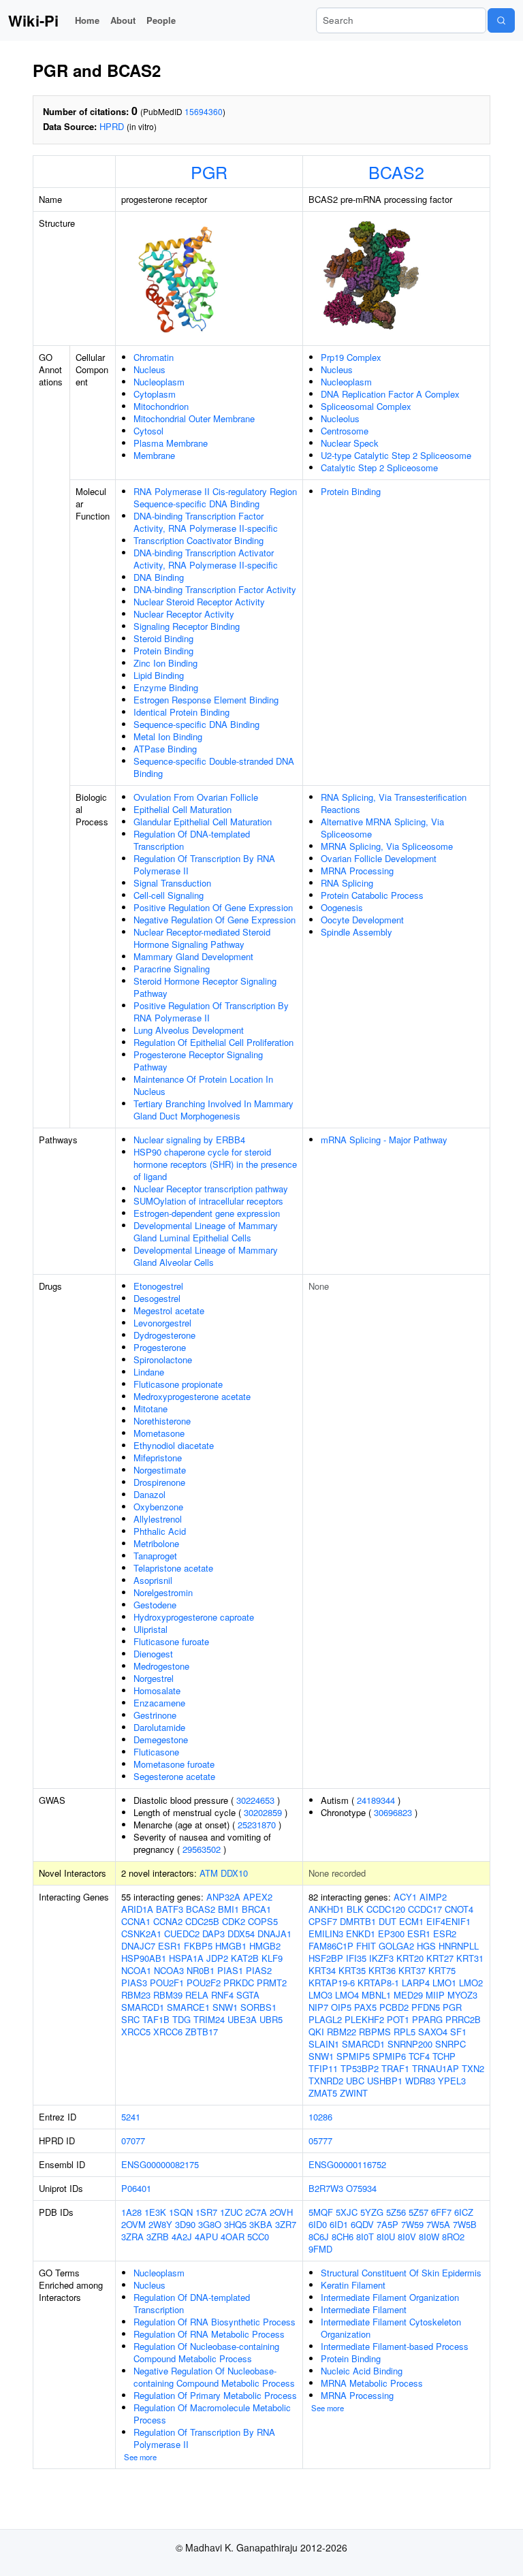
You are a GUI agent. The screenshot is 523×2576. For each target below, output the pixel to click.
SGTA (248, 1995)
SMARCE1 (188, 2007)
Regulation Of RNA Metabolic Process (209, 2334)
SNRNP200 (410, 2044)
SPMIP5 (353, 2056)
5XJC (347, 2212)
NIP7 (318, 2007)
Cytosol (148, 431)
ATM (209, 1873)
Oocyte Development (362, 920)
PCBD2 (394, 2007)
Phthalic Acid (160, 1531)
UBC (355, 2081)
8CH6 (343, 2237)
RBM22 (342, 2032)
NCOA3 (169, 1970)
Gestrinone (155, 1715)
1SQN (181, 2212)
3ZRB (158, 2237)
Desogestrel (157, 1298)
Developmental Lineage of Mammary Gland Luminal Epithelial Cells (206, 1231)
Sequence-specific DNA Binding (196, 724)
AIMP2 (433, 1897)
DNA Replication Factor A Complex (390, 394)
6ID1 (339, 2224)
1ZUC (231, 2212)
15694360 (204, 111)
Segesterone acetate (174, 1776)
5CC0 (258, 2237)
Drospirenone (159, 1482)
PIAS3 (134, 1983)
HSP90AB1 (144, 1958)
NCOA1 (136, 1970)
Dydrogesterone (164, 1335)
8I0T (365, 2237)
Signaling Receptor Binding (187, 626)
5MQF (321, 2212)
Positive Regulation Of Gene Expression (213, 907)
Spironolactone (163, 1359)
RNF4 (222, 1995)
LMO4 (347, 1995)
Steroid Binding (163, 638)
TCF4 (419, 2056)
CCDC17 (425, 1909)
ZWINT (354, 2093)
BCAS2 (396, 172)
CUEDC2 (182, 1934)
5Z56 (396, 2212)
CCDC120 (386, 1909)
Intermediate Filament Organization (390, 2297)
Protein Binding (163, 651)
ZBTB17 (202, 2032)
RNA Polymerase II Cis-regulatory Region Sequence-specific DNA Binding (215, 497)
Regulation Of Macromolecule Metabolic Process (212, 2414)
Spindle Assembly (356, 932)
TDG (181, 2019)
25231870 (257, 1825)
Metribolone (156, 1543)
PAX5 (365, 2007)
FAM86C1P (331, 1946)
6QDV (362, 2224)
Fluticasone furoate (171, 1641)
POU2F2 (204, 1983)
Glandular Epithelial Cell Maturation (203, 822)
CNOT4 (459, 1909)
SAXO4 (433, 2032)
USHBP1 (385, 2081)
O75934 (361, 2188)
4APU (206, 2237)
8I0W (429, 2237)
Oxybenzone (158, 1507)
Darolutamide (159, 1727)
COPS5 (263, 1921)
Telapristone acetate (173, 1568)
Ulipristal (150, 1629)
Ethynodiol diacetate (174, 1445)
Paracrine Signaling (172, 969)
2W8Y (160, 2224)
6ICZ (464, 2212)
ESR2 (445, 1934)
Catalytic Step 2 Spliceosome (379, 467)
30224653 (255, 1800)
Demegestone (161, 1739)
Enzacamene (159, 1703)
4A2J (182, 2237)
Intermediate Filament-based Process (395, 2346)
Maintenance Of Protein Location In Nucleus (203, 1085)
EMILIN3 (326, 1934)
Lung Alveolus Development (189, 1030)
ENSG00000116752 (347, 2164)
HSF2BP (326, 1958)
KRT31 (470, 1958)
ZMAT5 (323, 2093)
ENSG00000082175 (160, 2164)
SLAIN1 (324, 2044)
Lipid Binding (159, 675)
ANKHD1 (326, 1909)
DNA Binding (159, 577)
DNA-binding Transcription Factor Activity (215, 589)
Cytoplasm (155, 394)
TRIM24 (209, 2019)
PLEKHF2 (364, 2019)
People (161, 20)
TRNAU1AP (435, 2068)
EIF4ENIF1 (448, 1921)
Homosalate (157, 1690)
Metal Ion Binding (168, 736)
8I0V (407, 2237)
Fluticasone (156, 1752)
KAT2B (245, 1958)
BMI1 (228, 1909)
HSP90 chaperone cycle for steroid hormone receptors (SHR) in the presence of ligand (215, 1164)
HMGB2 (265, 1946)
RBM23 (136, 1995)
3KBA (261, 2224)
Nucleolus (340, 418)
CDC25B (202, 1921)
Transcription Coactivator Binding (199, 540)
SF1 (458, 2032)
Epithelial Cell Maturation (183, 809)
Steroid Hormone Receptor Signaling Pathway (205, 987)
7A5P (387, 2224)
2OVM (133, 2224)
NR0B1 (201, 1970)
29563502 (202, 1849)
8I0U (386, 2237)
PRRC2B (463, 2019)
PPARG (427, 2019)
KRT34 (322, 1970)
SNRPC (450, 2044)
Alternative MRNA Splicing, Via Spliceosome (382, 828)
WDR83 (420, 2081)
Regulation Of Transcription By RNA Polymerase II (204, 864)
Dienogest (153, 1654)
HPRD (112, 126)
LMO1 (444, 1983)
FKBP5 (198, 1946)
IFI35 (356, 1958)
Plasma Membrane (171, 443)
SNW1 (225, 2007)
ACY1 (405, 1897)
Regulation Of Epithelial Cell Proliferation (213, 1042)
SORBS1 (258, 2007)
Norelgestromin (163, 1592)
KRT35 (352, 1970)
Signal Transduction (172, 883)
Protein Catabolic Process (372, 895)
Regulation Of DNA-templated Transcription (192, 840)
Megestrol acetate (169, 1310)
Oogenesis (342, 907)
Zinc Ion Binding (165, 663)
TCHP (444, 2056)
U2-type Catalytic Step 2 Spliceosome (396, 455)
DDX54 (241, 1934)
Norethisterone (162, 1421)
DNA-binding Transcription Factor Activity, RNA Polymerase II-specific (206, 522)
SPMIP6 (389, 2056)
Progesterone (160, 1347)
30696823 (393, 1812)
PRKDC (239, 1983)
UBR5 (271, 2019)
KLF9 (272, 1958)
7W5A (438, 2224)
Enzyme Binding (166, 687)
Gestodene (155, 1605)
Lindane (149, 1372)
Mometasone (159, 1433)
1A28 (131, 2212)
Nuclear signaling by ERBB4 (189, 1140)
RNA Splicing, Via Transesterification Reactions (394, 803)
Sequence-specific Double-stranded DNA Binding (214, 767)
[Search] (501, 20)
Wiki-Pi (33, 20)
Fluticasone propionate (178, 1384)
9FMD (320, 2249)
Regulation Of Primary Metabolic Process (215, 2395)
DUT (387, 1921)
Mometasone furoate (174, 1764)
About (123, 20)
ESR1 (170, 1946)
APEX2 (258, 1897)
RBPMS (375, 2032)
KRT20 (410, 1958)
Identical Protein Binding (181, 712)
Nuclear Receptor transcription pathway (211, 1189)
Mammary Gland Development (193, 956)
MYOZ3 (462, 1995)
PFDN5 (426, 2007)
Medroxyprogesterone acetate (192, 1396)
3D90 (185, 2224)
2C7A (256, 2212)
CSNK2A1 (141, 1934)
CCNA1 (136, 1921)
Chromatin (154, 357)
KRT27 (440, 1958)
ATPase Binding (165, 749)
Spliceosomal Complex (366, 406)
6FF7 (441, 2212)
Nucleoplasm (159, 382)
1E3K (155, 2212)
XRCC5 (136, 2032)
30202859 (263, 1812)
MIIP (435, 1995)
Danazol (149, 1494)
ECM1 (411, 1921)
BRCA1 (256, 1909)
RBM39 (168, 1995)
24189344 (376, 1800)
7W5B (465, 2224)
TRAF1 (395, 2068)
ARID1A (137, 1909)
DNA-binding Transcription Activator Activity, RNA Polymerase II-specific (206, 559)
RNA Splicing (347, 883)
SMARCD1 (143, 2007)
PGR (209, 172)
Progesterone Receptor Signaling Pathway (198, 1061)
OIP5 (341, 2007)
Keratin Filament (353, 2285)
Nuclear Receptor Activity (184, 614)
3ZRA (132, 2237)
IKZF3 (381, 1958)
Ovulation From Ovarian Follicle (196, 797)
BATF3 (170, 1909)
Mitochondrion (161, 406)
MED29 (408, 1995)
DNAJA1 (274, 1934)
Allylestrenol (158, 1519)
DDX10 (234, 1873)
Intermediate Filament (364, 2309)
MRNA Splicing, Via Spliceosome (387, 846)
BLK (355, 1909)
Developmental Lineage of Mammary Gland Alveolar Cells (206, 1256)
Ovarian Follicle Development (379, 858)
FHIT (366, 1946)
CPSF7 (323, 1921)
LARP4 (416, 1983)
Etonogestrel (158, 1286)
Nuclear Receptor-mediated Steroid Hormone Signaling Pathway (202, 938)
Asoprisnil (153, 1580)
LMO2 (471, 1983)
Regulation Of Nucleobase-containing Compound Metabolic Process (206, 2352)
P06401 (136, 2188)
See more (140, 2457)
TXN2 (473, 2068)
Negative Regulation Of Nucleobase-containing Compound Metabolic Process (214, 2377)
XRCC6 (168, 2032)
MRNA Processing (357, 871)
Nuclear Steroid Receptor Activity (199, 602)
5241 (131, 2117)
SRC (130, 2019)
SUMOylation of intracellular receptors (208, 1201)
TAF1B (156, 2019)
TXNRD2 (326, 2081)
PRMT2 (272, 1983)
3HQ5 (235, 2224)
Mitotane (150, 1409)
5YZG (372, 2212)
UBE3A (242, 2019)
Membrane (154, 455)
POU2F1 (167, 1983)
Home (87, 20)
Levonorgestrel (162, 1323)
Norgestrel (154, 1678)
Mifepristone (158, 1458)
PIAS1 (230, 1970)
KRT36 (382, 1970)
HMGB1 (231, 1946)
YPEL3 (452, 2081)
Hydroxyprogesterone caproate (194, 1617)
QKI (316, 2032)
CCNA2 (168, 1921)
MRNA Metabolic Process (372, 2383)
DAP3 (213, 1934)
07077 (133, 2141)
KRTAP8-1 (378, 1983)
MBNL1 (376, 1995)
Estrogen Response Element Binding (206, 700)
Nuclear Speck (350, 443)
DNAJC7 (138, 1946)
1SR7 (206, 2212)
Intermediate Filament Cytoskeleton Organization (391, 2328)
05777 (320, 2141)
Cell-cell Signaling (169, 895)
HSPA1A (186, 1958)
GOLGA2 (396, 1946)
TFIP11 (323, 2068)
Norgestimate (160, 1470)
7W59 (412, 2224)
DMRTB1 (358, 1921)
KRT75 (442, 1970)
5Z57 (418, 2212)
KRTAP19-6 (332, 1983)
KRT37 (412, 1970)
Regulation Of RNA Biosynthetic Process (215, 2322)
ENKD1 (361, 1934)
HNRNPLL (459, 1946)
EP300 (391, 1934)
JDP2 (217, 1958)
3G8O (210, 2224)
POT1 (398, 2019)
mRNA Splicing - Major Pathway (384, 1140)
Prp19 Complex (351, 357)
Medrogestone (161, 1666)
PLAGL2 (325, 2019)
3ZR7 (286, 2224)
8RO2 (453, 2237)
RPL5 (405, 2032)
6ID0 (318, 2224)
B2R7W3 (326, 2188)
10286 (320, 2117)
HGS (426, 1946)
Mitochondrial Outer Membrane (194, 418)
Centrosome (345, 431)
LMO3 (320, 1995)
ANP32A (223, 1897)
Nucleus (149, 369)
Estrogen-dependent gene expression (207, 1213)
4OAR (233, 2237)
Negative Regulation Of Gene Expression (215, 920)
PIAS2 (259, 1970)
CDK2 (234, 1921)
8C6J (319, 2237)
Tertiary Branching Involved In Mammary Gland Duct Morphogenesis (213, 1110)
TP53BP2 (360, 2068)
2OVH (281, 2212)
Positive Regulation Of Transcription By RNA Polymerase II (211, 1012)
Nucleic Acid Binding (362, 2371)
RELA (197, 1995)
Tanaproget (155, 1556)
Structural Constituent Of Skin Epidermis (401, 2273)
